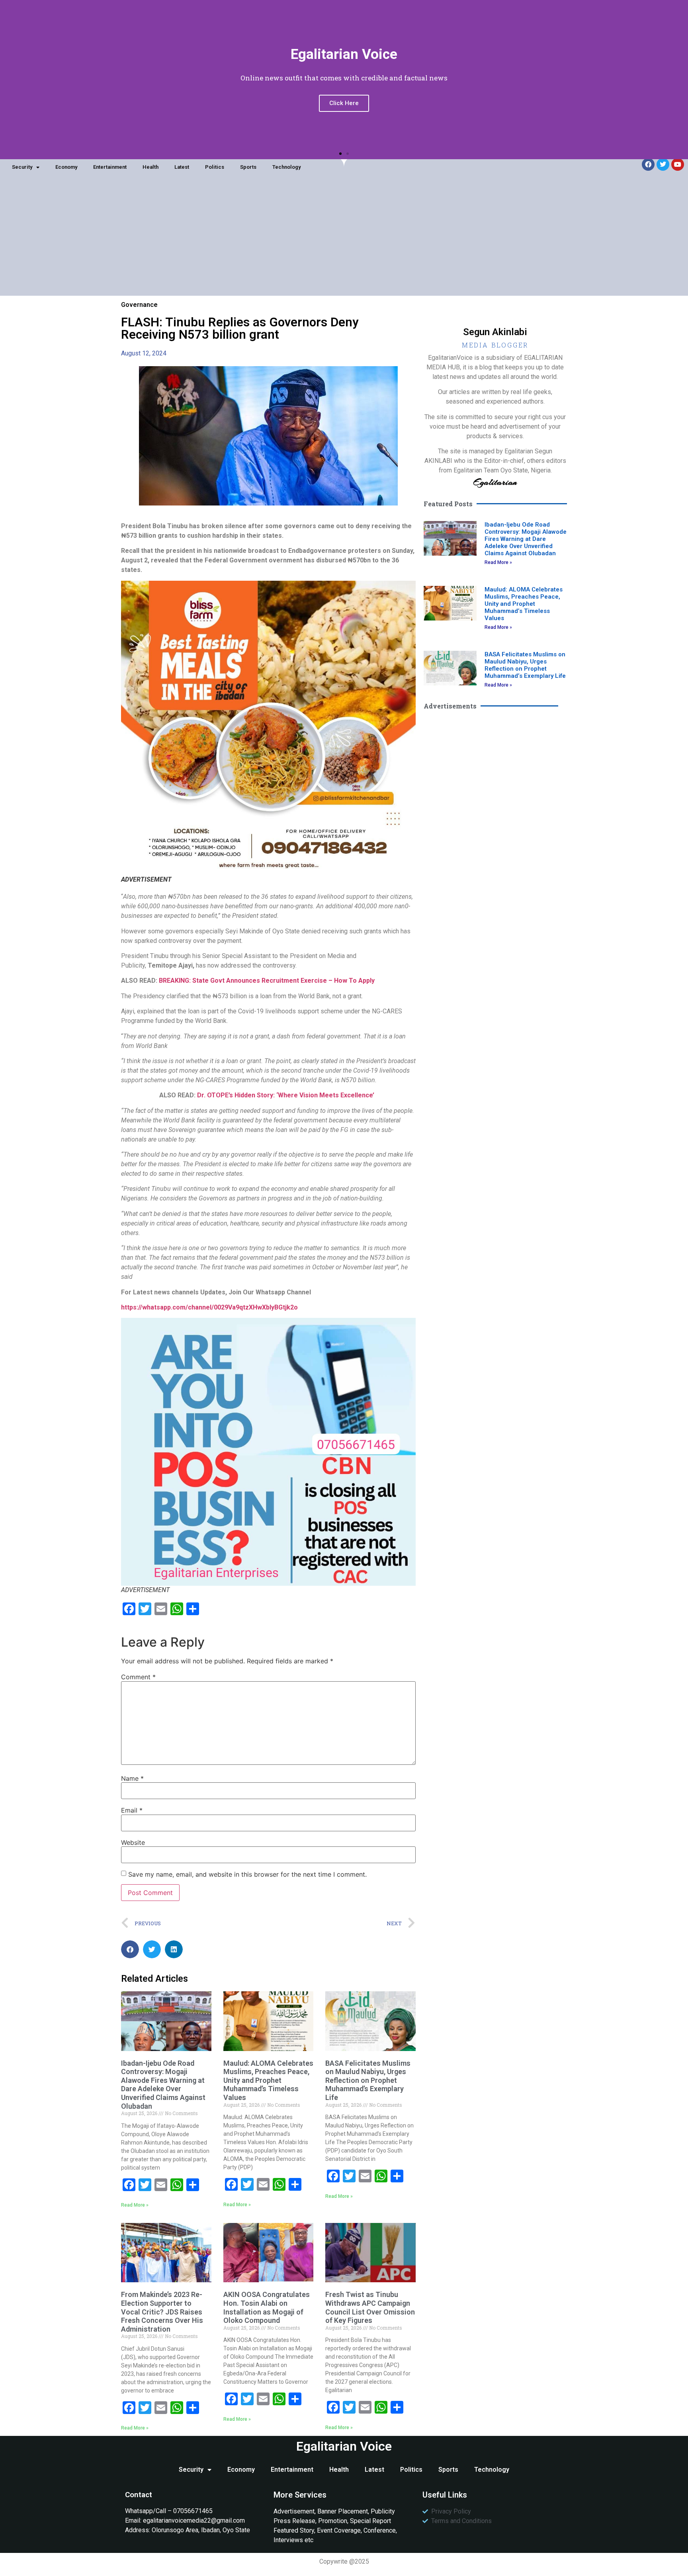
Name (132, 1778)
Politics (215, 167)
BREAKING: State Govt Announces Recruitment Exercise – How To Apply (268, 981)
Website (133, 1842)
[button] (340, 154)
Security (22, 167)
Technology (286, 167)
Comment (138, 1677)
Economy (66, 167)
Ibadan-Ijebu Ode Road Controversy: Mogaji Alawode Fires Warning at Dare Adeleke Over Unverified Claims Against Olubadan (163, 2085)
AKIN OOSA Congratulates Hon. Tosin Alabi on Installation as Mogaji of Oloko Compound (267, 2307)
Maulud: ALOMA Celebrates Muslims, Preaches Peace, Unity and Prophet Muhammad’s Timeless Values (268, 2080)
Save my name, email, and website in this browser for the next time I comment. (247, 1874)
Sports (248, 167)
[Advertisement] (344, 240)
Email (132, 1810)
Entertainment (110, 167)
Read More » (135, 2205)
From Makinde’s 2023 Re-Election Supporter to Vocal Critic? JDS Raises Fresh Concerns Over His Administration (162, 2312)
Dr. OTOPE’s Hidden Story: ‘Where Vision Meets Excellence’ (287, 1095)
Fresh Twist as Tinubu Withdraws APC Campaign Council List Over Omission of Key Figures (370, 2307)
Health (150, 167)
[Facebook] (648, 164)
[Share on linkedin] (174, 1949)
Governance (139, 305)
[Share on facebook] (130, 1949)
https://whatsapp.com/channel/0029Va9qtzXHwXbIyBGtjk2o (209, 1307)
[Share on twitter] (152, 1949)
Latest (182, 167)
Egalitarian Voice (344, 2446)
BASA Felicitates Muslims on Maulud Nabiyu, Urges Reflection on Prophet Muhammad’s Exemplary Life (368, 2080)
